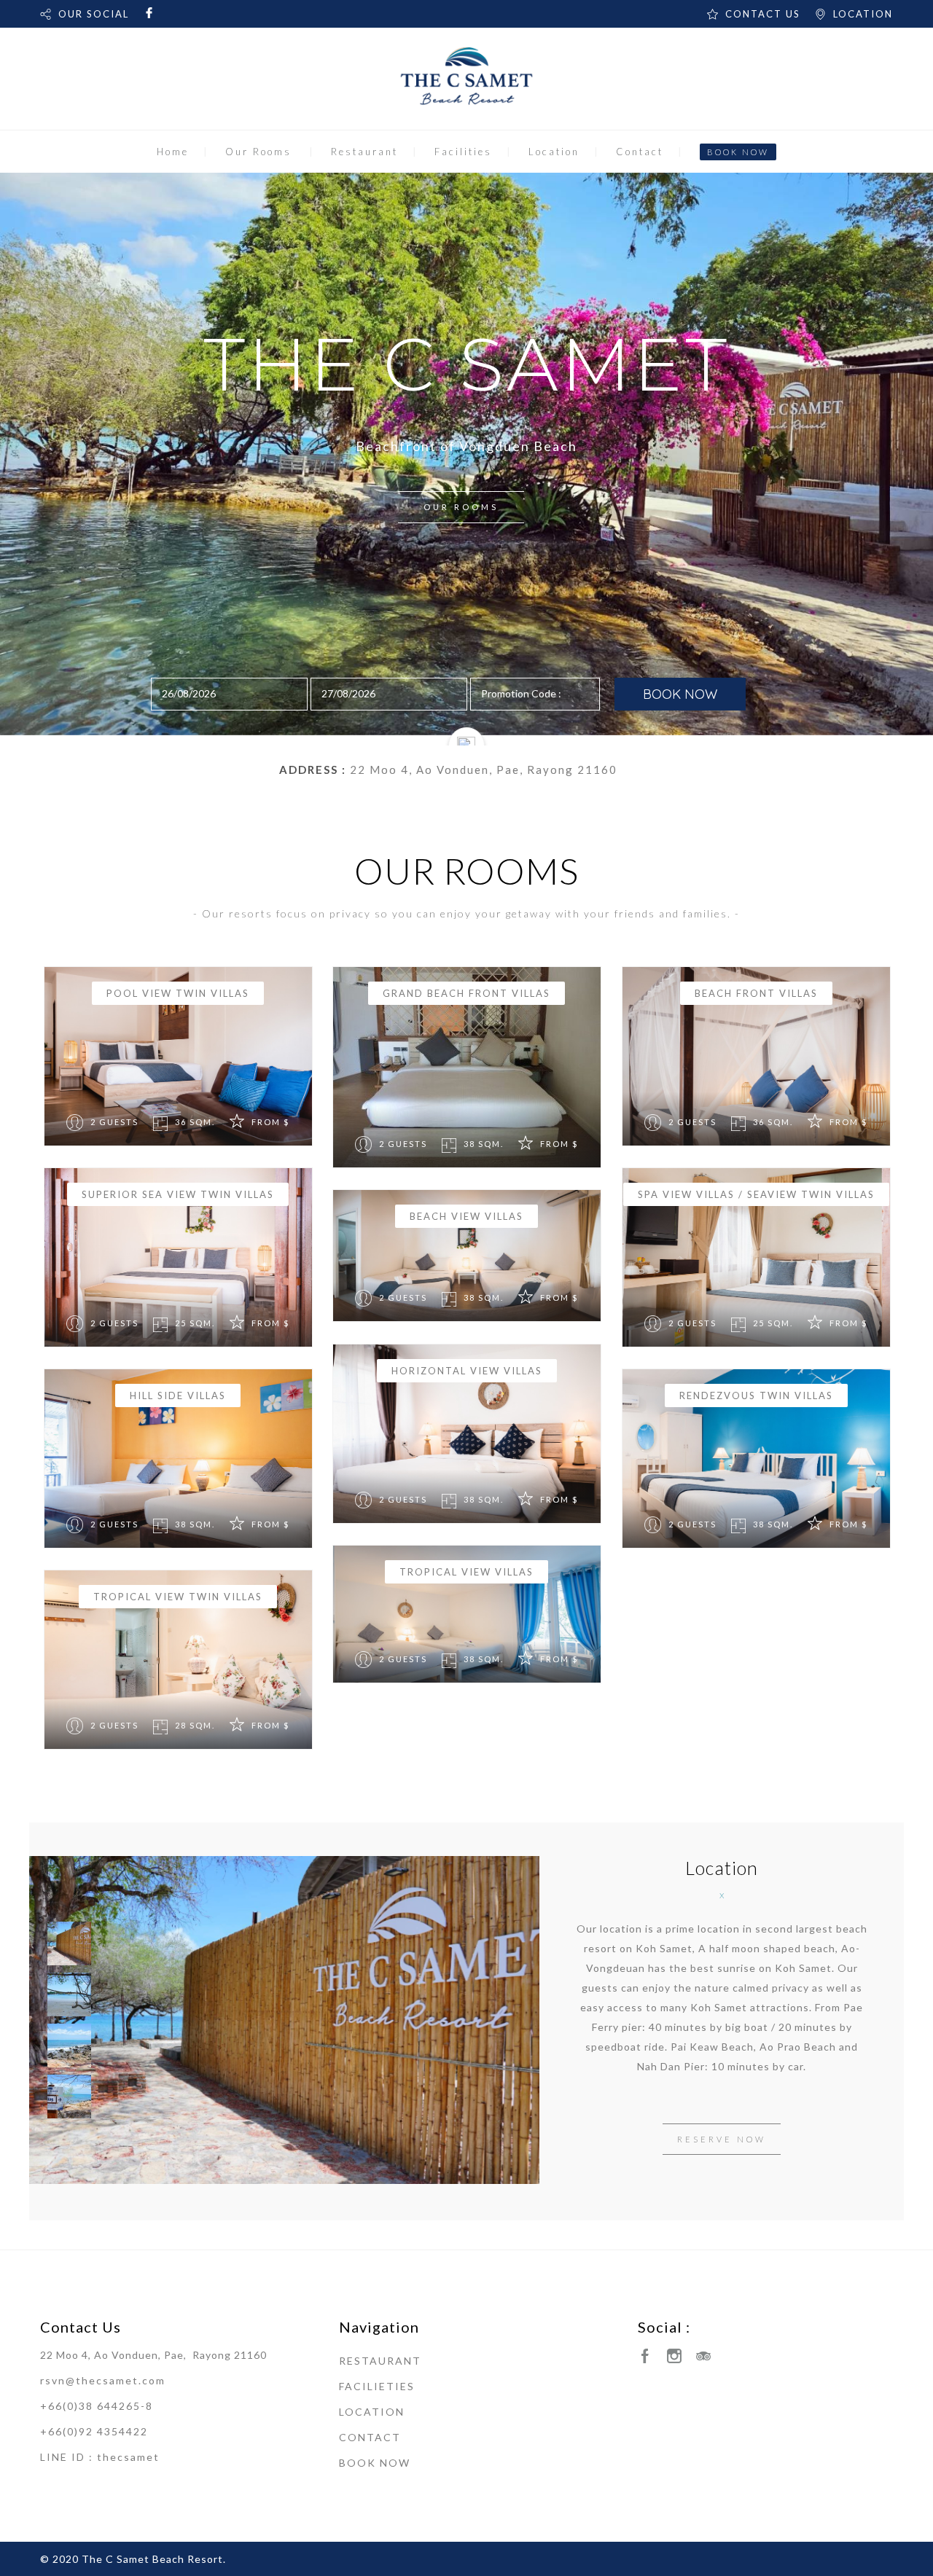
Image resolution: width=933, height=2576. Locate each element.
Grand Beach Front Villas (466, 993)
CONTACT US (763, 14)
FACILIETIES (377, 2386)
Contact (640, 152)
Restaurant (364, 152)
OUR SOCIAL (94, 14)
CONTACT (370, 2437)
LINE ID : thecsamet (100, 2457)
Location (554, 152)
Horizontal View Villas (467, 1371)
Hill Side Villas (178, 1395)
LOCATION (863, 14)
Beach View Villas (466, 1216)
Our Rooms (258, 152)
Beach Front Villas (756, 993)
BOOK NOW (738, 152)
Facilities (463, 152)
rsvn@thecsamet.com (103, 2380)
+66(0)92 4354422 (94, 2431)
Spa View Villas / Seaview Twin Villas (756, 1194)
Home (173, 152)
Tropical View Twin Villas (178, 1597)
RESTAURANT (380, 2361)
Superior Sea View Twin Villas (178, 1194)
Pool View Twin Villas (178, 993)
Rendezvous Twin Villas (756, 1395)
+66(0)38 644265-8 (97, 2406)
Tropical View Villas (466, 1572)
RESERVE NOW (722, 2139)
